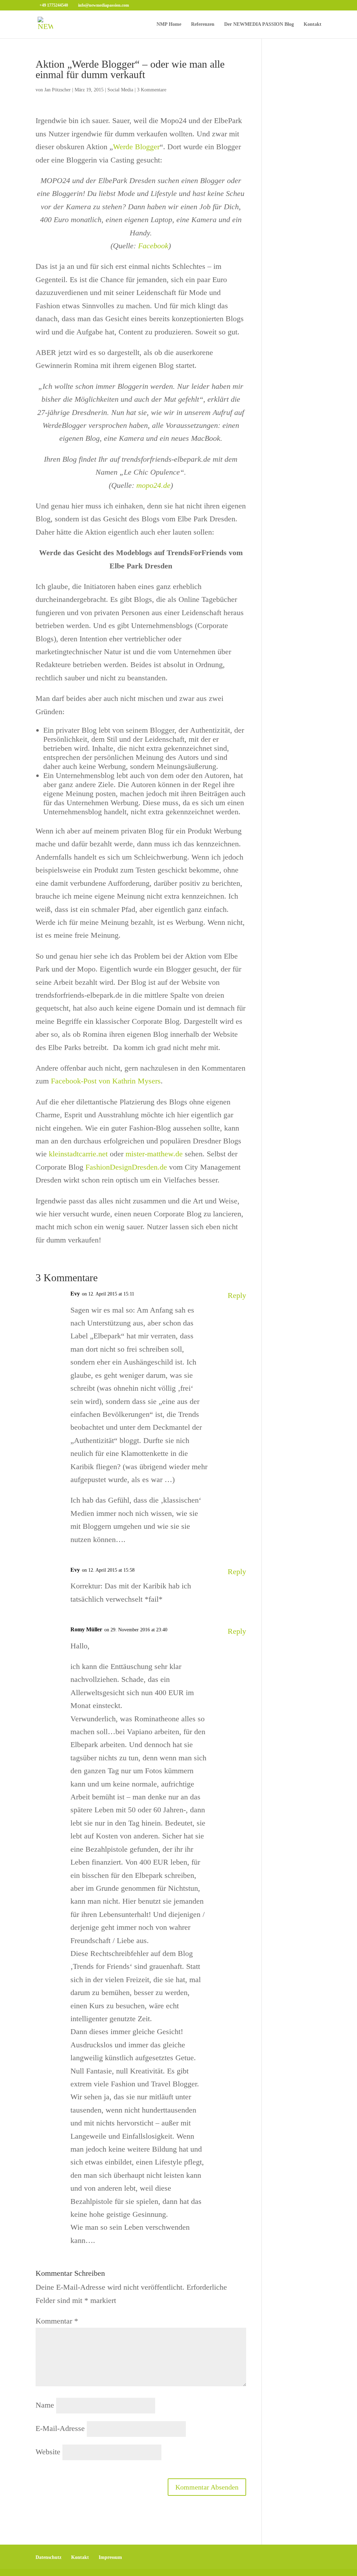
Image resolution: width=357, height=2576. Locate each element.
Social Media (120, 90)
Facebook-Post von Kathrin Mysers (106, 1081)
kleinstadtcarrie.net (78, 1154)
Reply (237, 1295)
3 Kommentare (152, 90)
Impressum (110, 2557)
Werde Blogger (136, 147)
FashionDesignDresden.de (126, 1167)
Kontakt (313, 24)
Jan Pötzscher (58, 90)
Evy (75, 1294)
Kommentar (57, 2321)
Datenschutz (48, 2557)
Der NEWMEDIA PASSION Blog (259, 24)
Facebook (153, 246)
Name (45, 2405)
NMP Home (169, 24)
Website (48, 2452)
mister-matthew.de (154, 1154)
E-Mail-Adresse (60, 2428)
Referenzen (203, 24)
